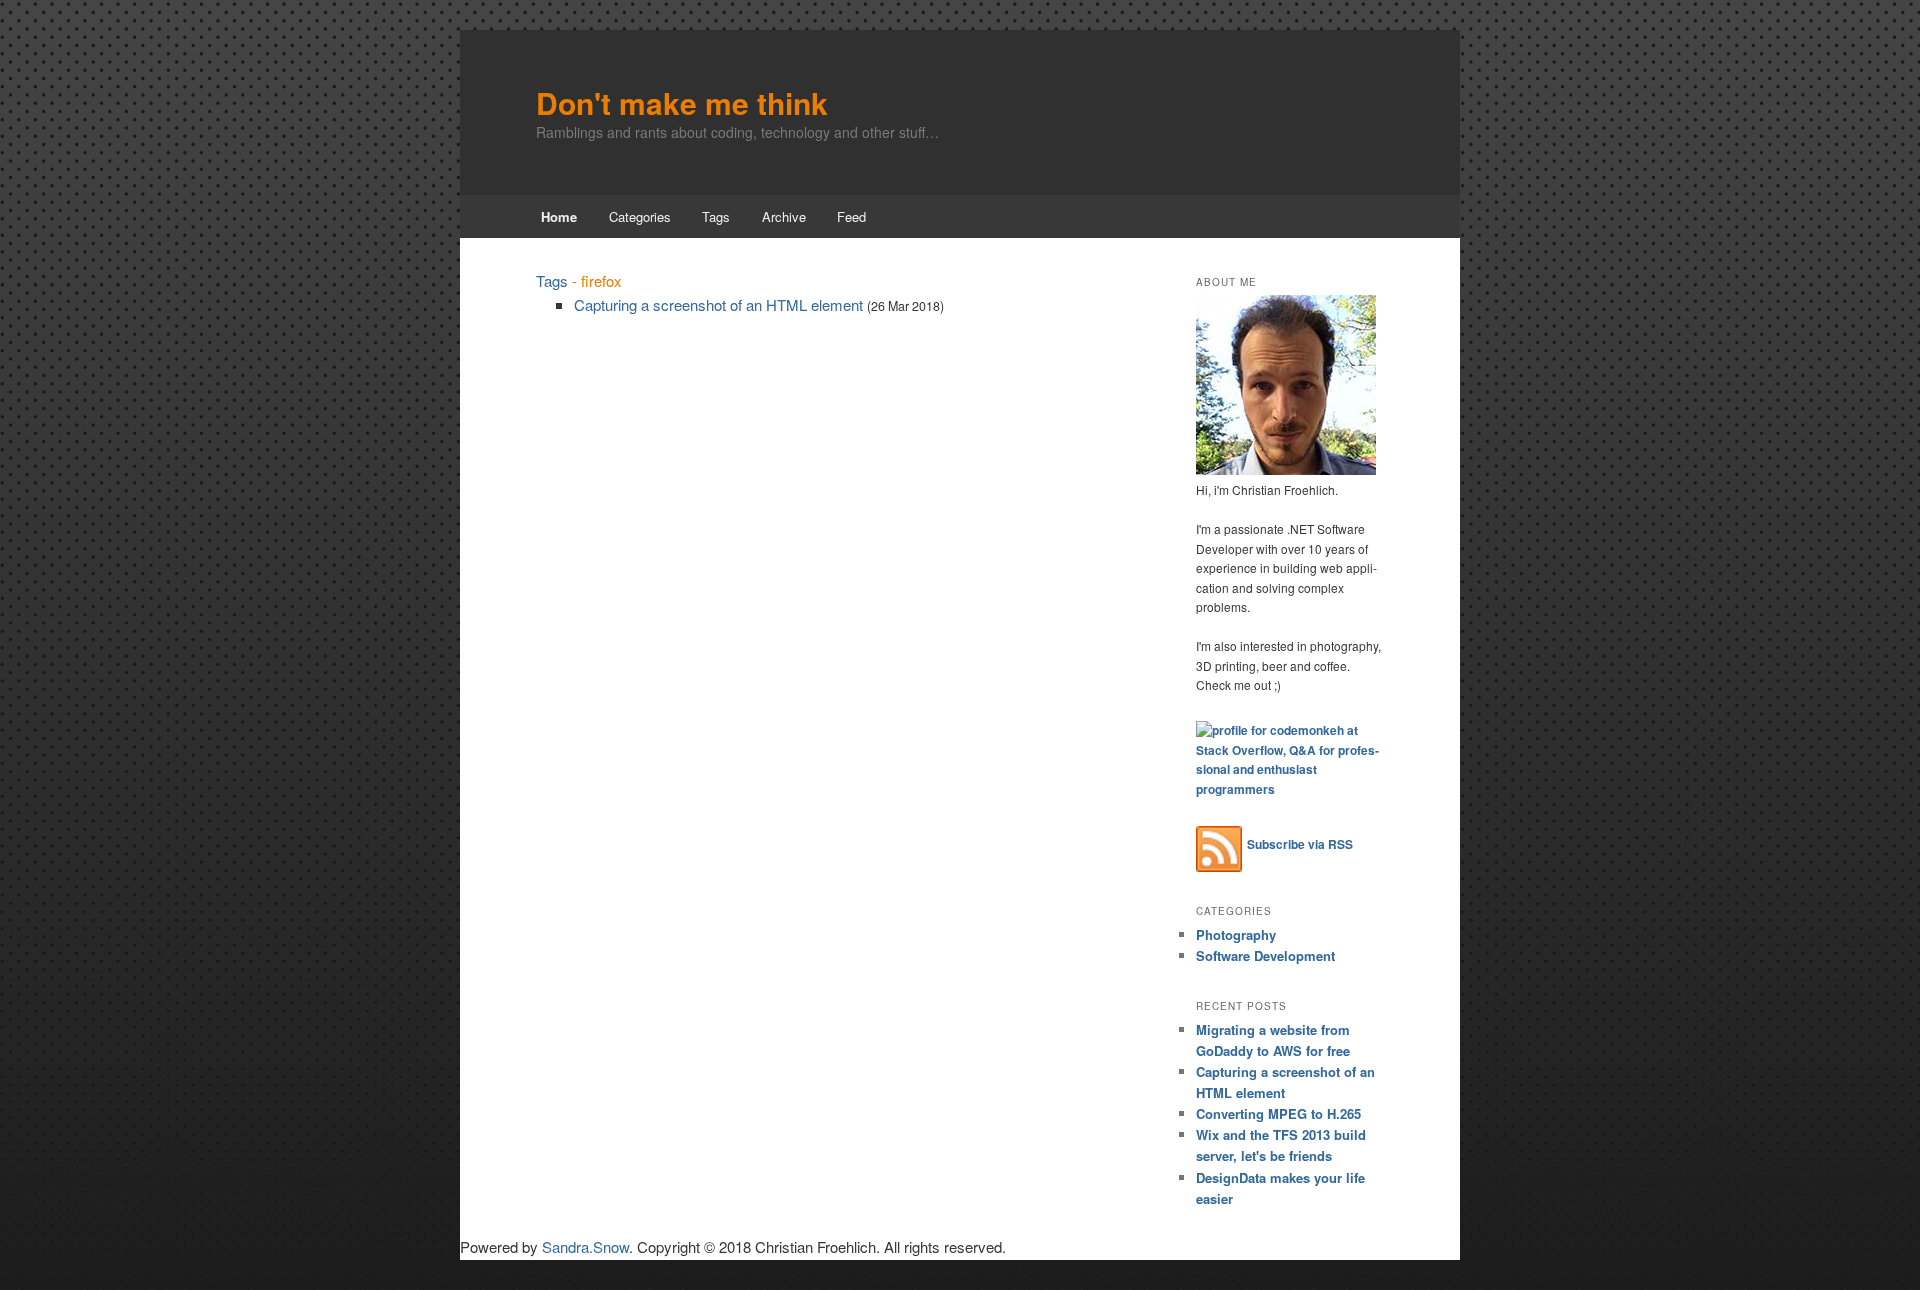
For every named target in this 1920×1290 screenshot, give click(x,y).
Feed (851, 216)
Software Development (1265, 955)
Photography (1236, 934)
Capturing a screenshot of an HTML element (718, 304)
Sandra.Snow (585, 1246)
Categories (640, 216)
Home (559, 216)
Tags (716, 216)
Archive (784, 216)
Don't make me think (682, 102)
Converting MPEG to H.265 (1278, 1113)
